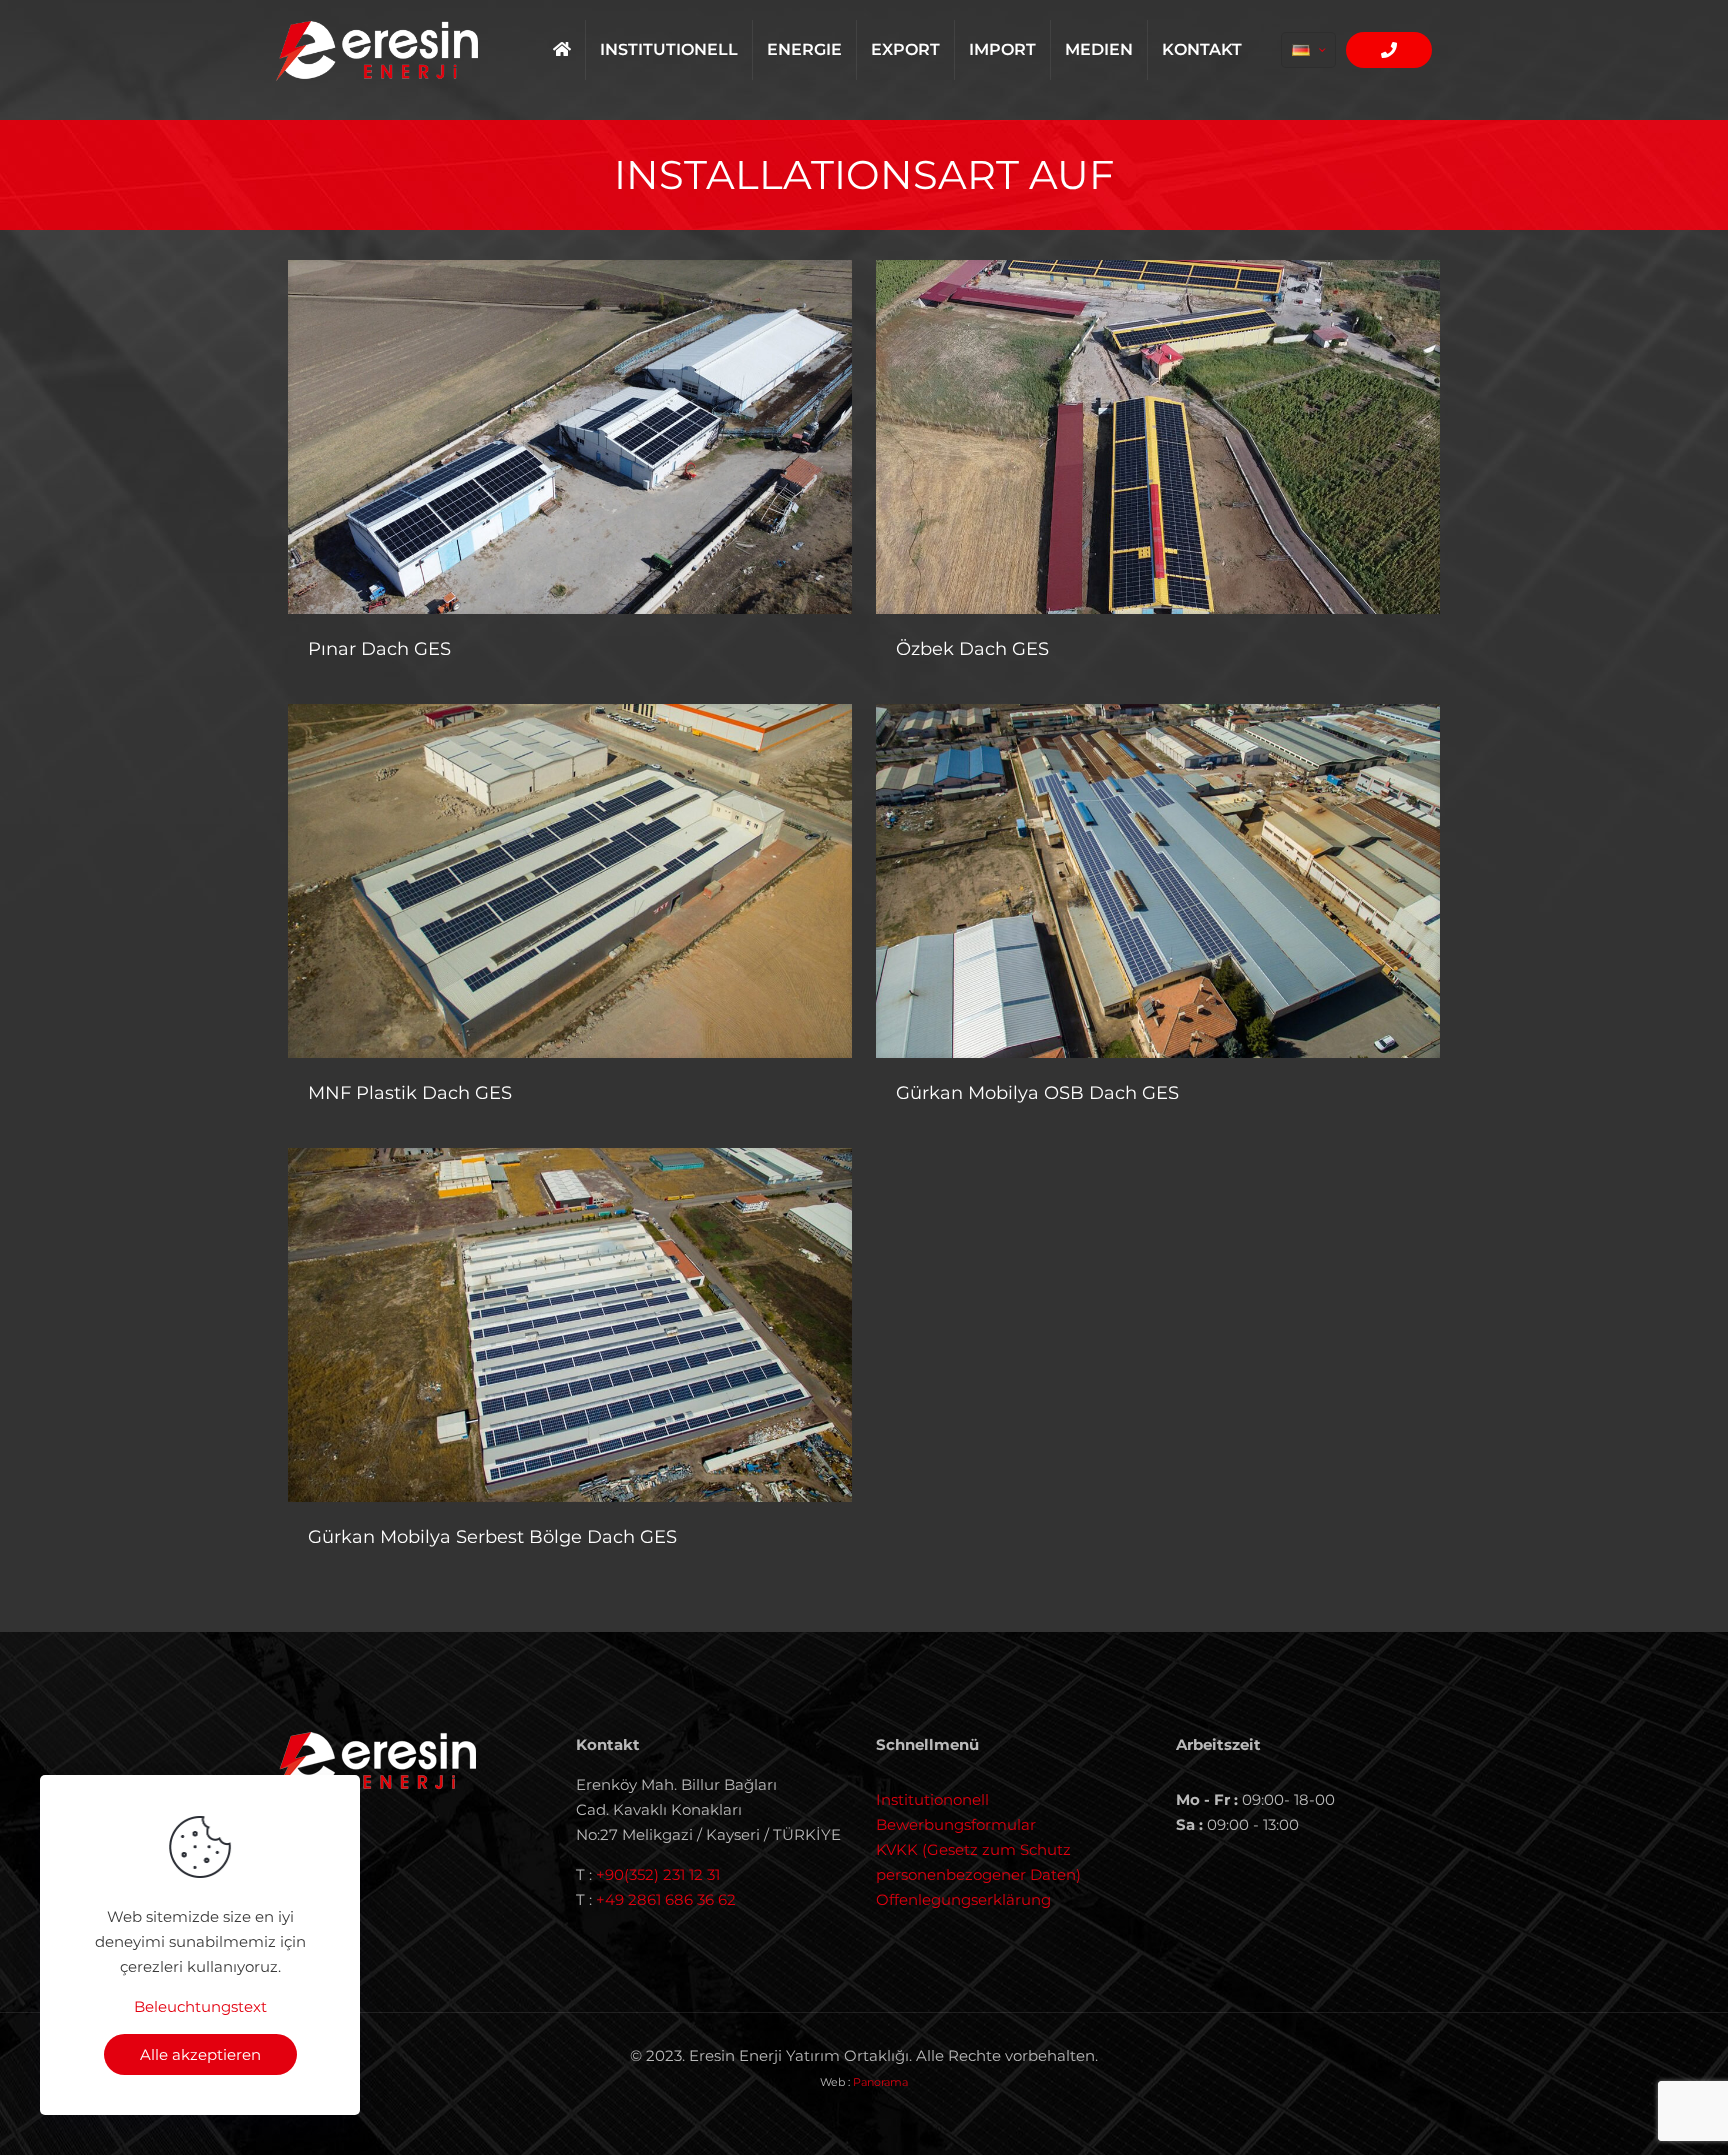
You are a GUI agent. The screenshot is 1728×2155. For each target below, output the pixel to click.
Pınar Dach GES (379, 649)
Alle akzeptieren (200, 2054)
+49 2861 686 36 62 (666, 1899)
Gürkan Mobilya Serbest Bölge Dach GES (492, 1537)
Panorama (880, 2082)
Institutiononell (932, 1799)
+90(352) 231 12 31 (658, 1874)
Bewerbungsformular (956, 1824)
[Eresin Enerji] (377, 50)
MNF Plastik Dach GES (410, 1093)
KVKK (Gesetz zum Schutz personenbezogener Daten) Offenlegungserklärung (978, 1874)
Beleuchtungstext (200, 2006)
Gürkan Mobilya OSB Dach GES (1037, 1093)
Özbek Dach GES (972, 649)
